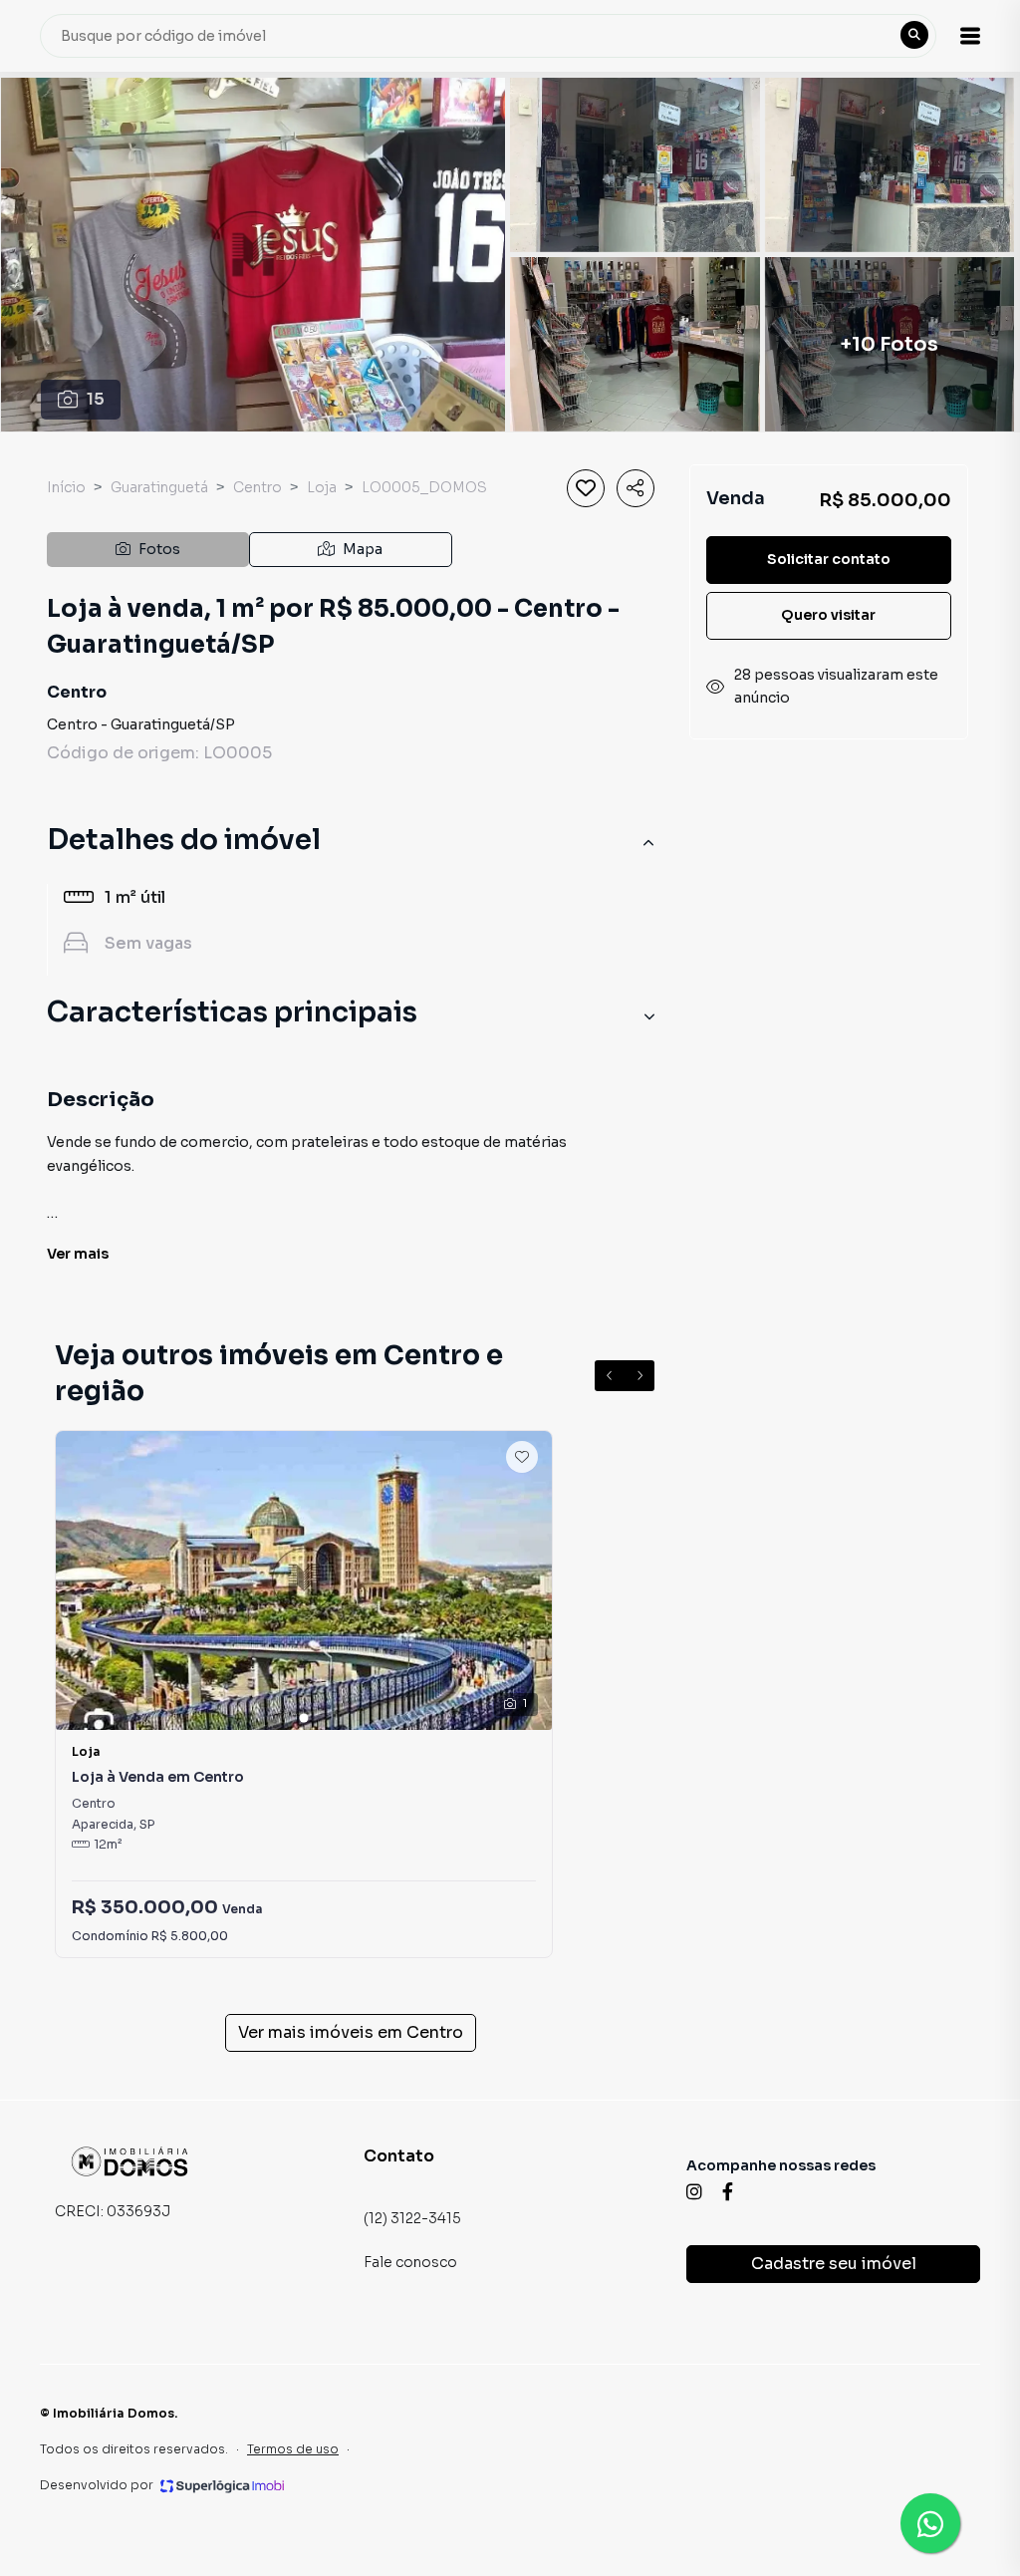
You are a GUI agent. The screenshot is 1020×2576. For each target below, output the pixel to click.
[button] (970, 36)
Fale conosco (410, 2262)
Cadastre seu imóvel (834, 2264)
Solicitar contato (829, 559)
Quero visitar (828, 615)
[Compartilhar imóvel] (636, 488)
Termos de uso (293, 2449)
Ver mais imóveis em (351, 2032)
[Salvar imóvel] (586, 488)
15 (96, 399)
